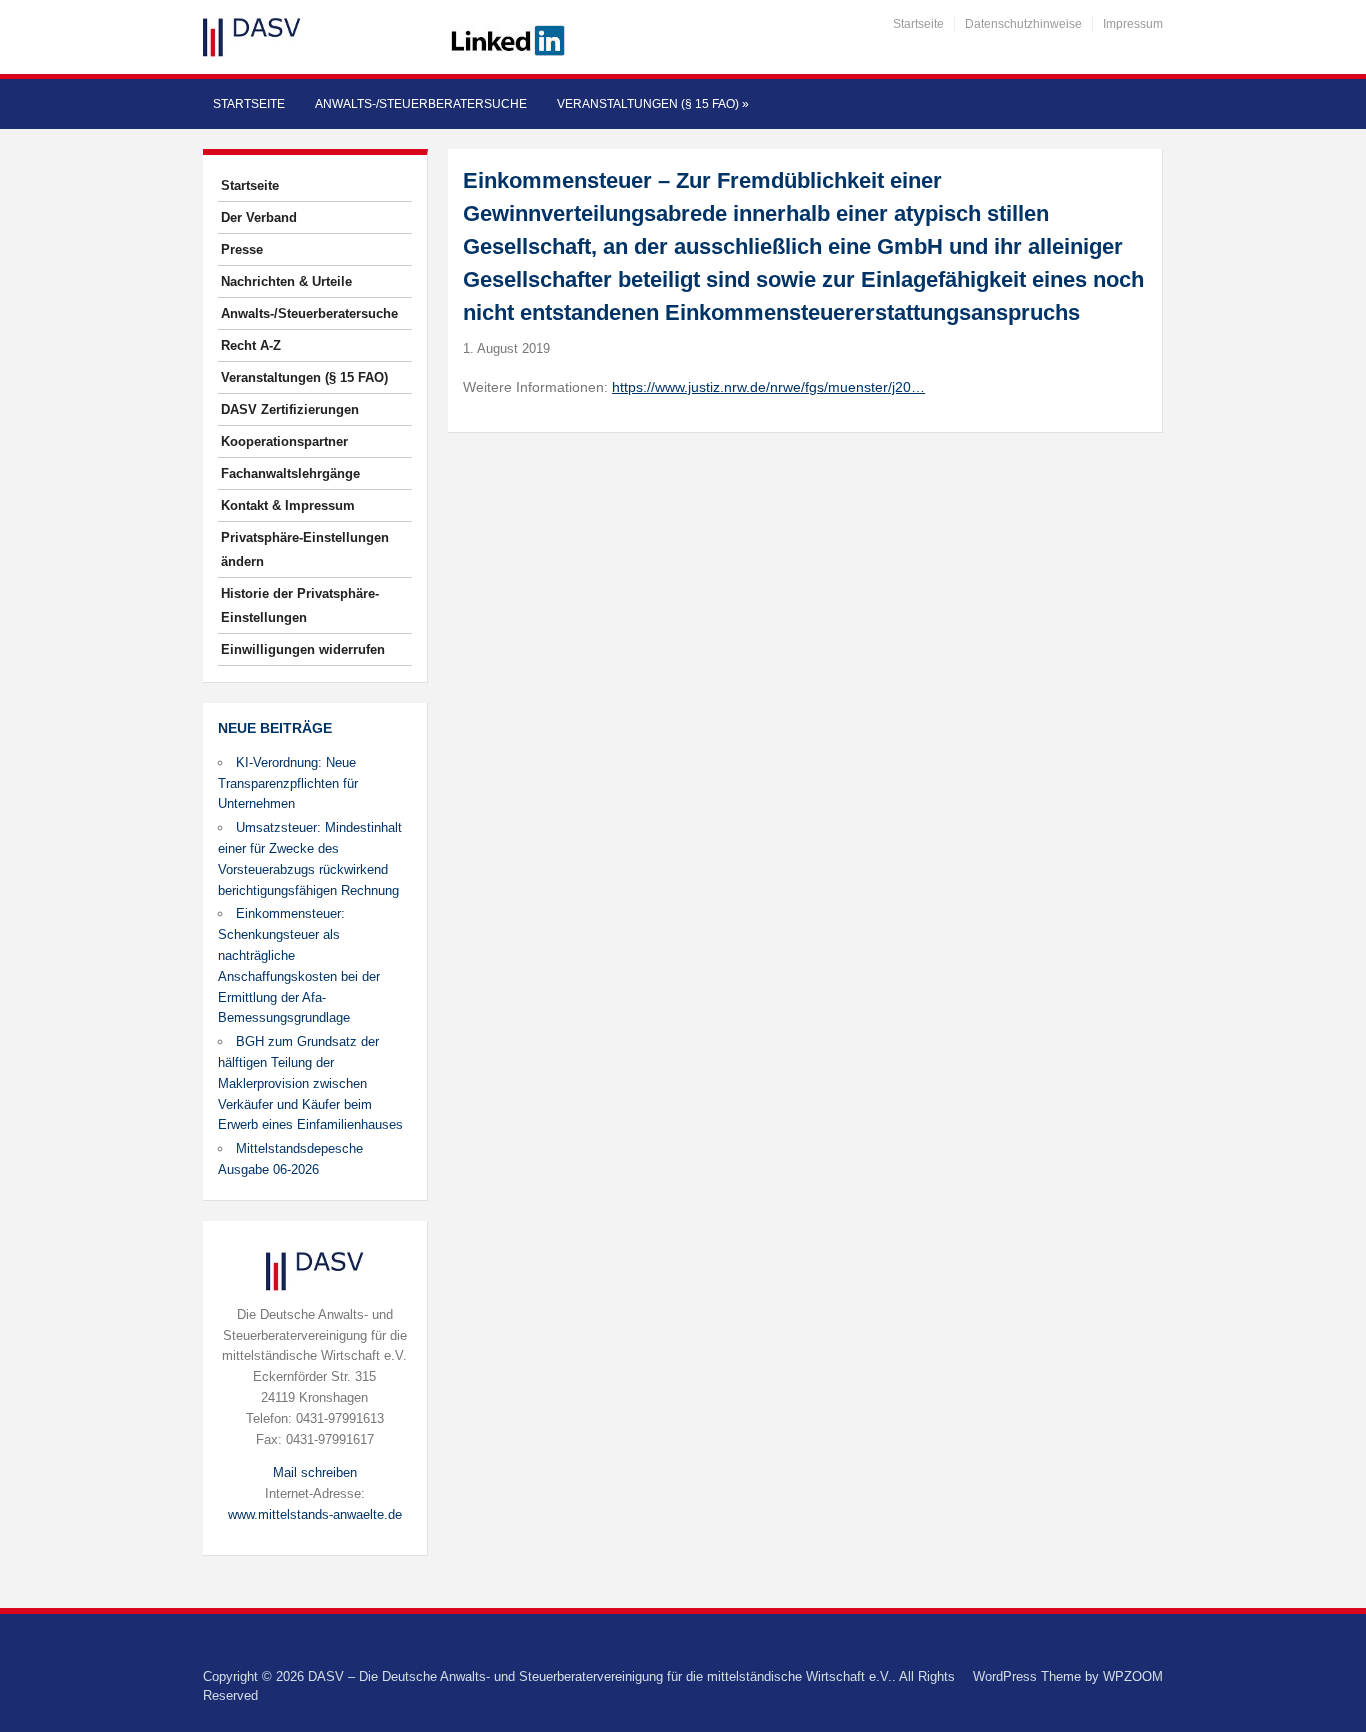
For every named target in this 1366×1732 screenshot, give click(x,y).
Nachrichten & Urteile (286, 281)
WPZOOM (1133, 1676)
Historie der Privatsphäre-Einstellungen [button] (300, 605)
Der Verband (259, 217)
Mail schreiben (315, 1472)
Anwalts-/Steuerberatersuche (421, 104)
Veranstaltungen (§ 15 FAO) (653, 104)
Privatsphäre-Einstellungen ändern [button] (305, 549)
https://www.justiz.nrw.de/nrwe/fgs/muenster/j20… (768, 387)
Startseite (918, 24)
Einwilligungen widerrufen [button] (303, 649)
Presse (242, 249)
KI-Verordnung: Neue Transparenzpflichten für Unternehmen (288, 783)
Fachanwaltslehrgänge (290, 473)
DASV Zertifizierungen (290, 409)
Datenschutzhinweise (1023, 24)
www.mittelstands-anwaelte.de (315, 1514)
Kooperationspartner (284, 441)
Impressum (1133, 24)
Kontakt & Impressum (288, 505)
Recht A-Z (251, 345)
